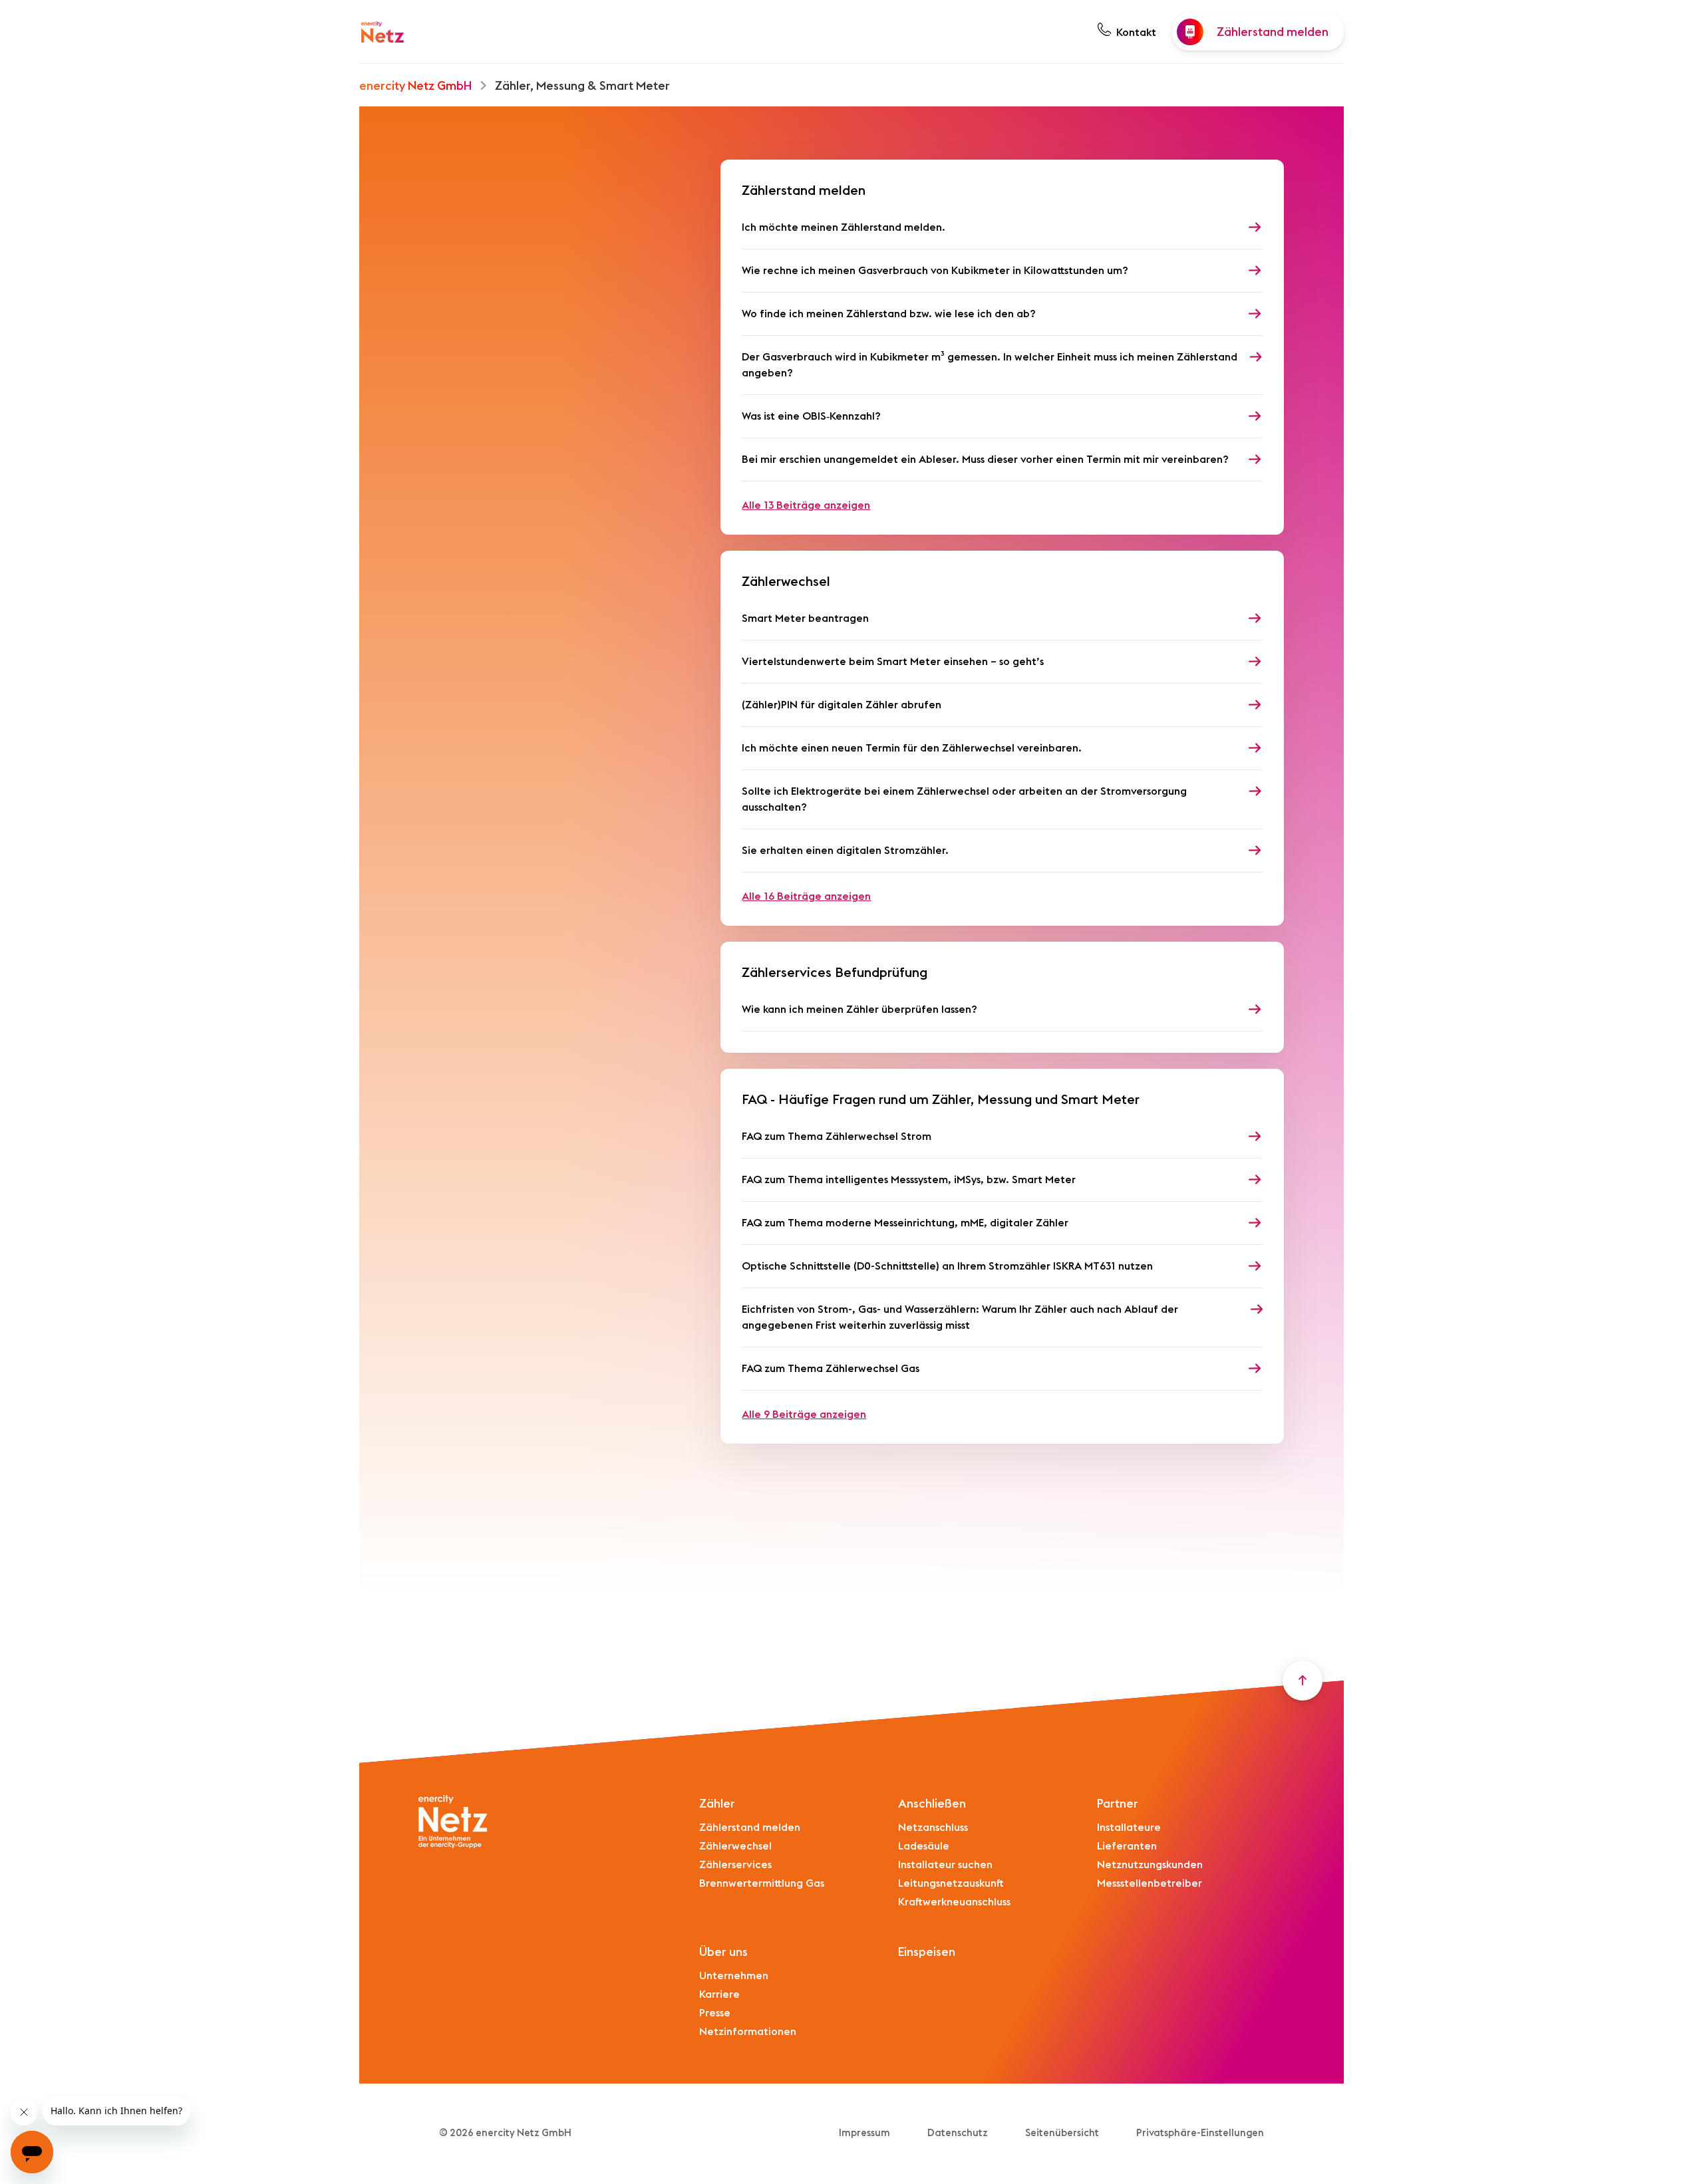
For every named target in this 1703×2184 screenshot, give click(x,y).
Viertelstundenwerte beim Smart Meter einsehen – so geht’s (893, 662)
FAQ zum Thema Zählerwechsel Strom (837, 1137)
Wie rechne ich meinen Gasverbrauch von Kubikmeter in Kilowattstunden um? (935, 271)
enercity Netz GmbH (415, 86)
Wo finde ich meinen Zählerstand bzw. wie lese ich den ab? (889, 314)
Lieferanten (1127, 1846)
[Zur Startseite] (453, 1822)
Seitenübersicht (1062, 2133)
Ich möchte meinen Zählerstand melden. (844, 227)
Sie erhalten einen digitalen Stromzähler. (845, 851)
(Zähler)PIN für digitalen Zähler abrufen (842, 705)
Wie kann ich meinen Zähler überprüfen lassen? (859, 1010)
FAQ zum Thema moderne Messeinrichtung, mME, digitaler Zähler (905, 1223)
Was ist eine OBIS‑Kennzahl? (811, 416)
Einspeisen (927, 1952)
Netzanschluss (933, 1828)
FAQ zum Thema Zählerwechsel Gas (831, 1369)
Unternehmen (734, 1976)
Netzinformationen (748, 2032)
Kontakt (1136, 33)
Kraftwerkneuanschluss (954, 1902)
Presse (715, 2013)
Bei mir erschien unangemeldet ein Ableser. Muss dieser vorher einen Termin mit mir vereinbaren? (985, 460)
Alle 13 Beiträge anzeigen (806, 505)
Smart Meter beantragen (805, 618)
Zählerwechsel (735, 1846)
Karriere (719, 1994)
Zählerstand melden (750, 1828)
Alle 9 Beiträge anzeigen (804, 1415)
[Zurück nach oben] (1303, 1681)
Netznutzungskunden (1150, 1865)
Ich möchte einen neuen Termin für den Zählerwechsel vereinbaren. (912, 748)
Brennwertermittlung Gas (762, 1883)
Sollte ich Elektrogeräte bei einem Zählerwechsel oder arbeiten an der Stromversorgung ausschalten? (964, 799)
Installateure (1129, 1828)
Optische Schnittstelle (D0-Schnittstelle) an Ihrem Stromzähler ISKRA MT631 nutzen (947, 1266)
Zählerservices (735, 1865)
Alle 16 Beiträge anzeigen (806, 896)
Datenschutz (958, 2133)
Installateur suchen (945, 1865)
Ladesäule (924, 1846)
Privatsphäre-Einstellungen (1200, 2133)
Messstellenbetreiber (1150, 1883)
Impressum (864, 2133)
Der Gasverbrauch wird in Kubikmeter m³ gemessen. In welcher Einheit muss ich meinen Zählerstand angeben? (990, 365)
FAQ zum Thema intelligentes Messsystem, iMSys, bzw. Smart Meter (909, 1180)
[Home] (383, 32)
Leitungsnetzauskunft (951, 1883)
